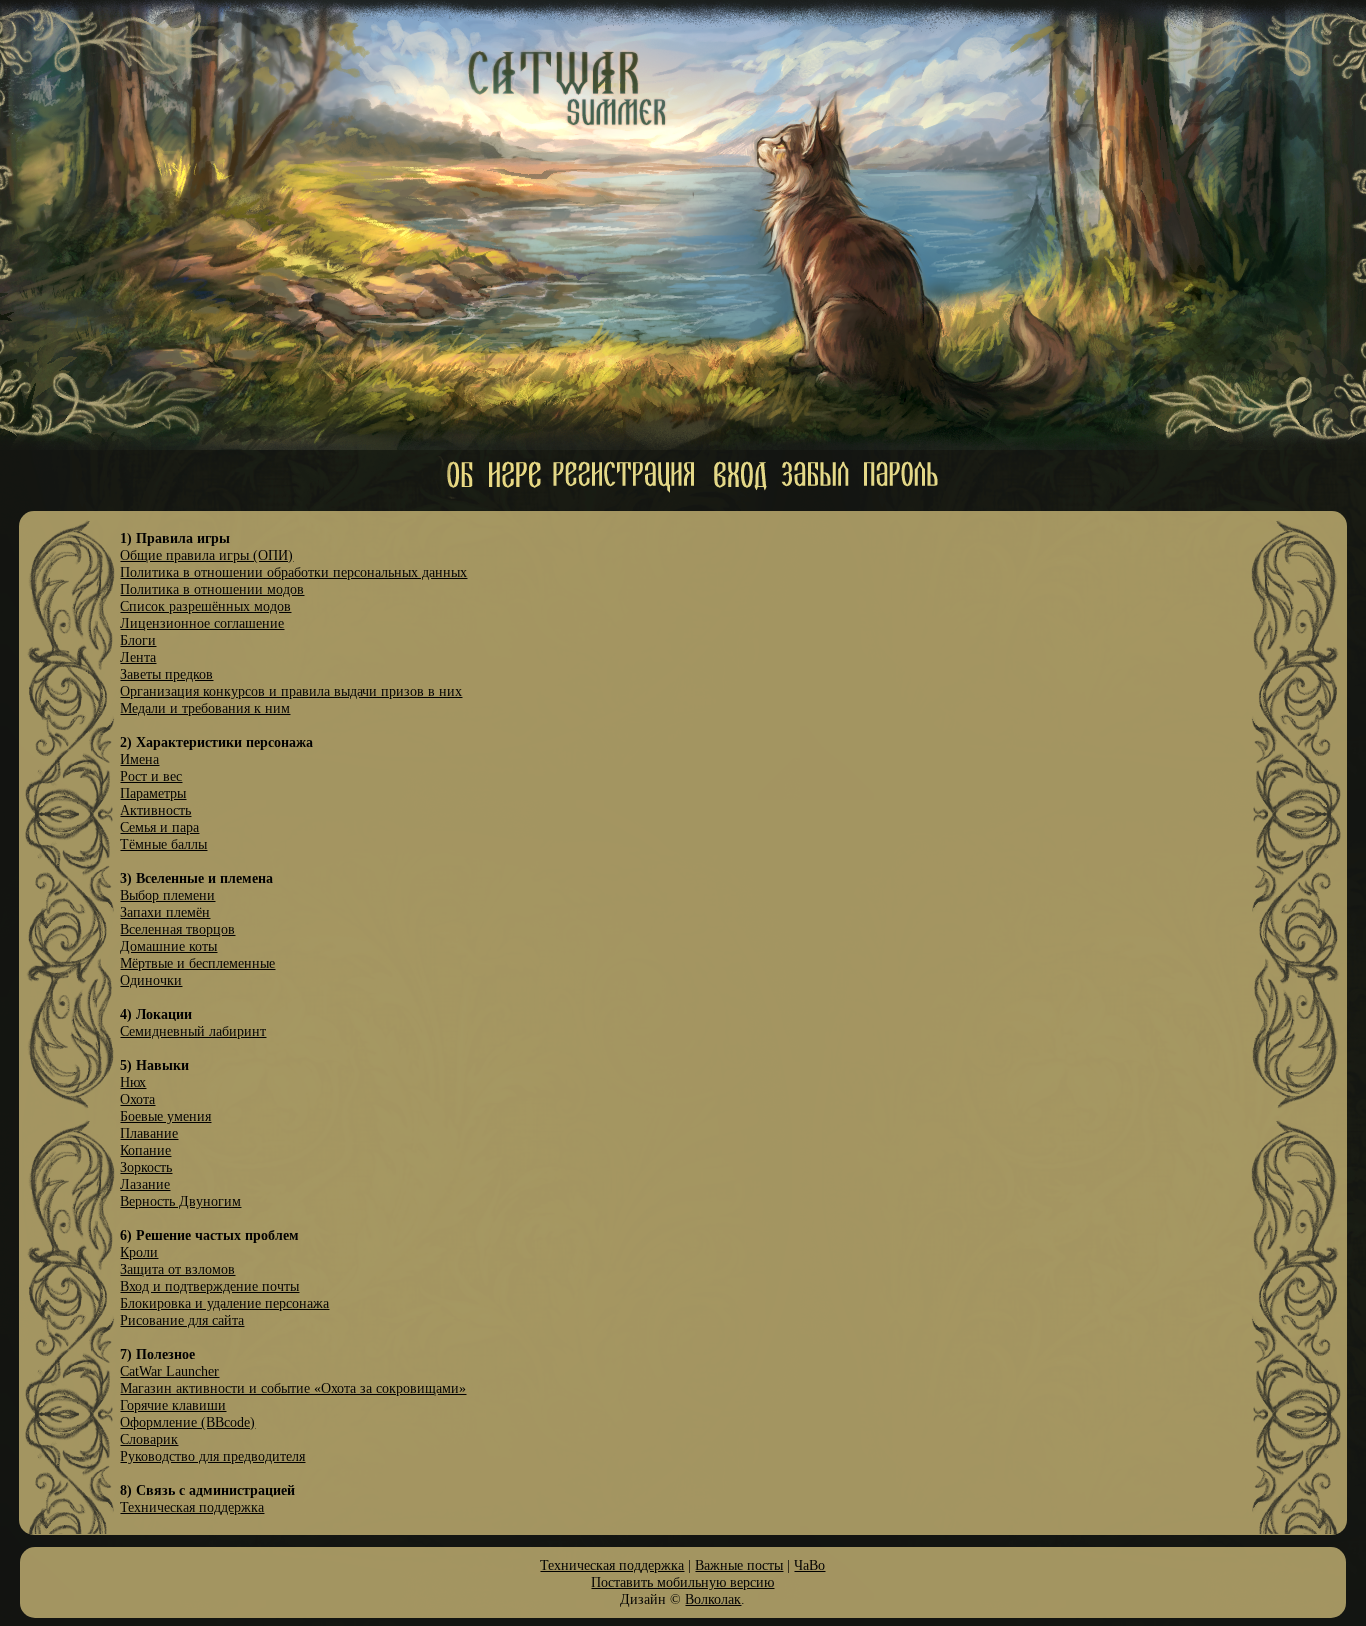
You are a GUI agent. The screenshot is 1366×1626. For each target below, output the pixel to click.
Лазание (145, 1184)
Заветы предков (166, 674)
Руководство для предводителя (212, 1456)
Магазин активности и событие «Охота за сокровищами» (293, 1388)
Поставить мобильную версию (682, 1582)
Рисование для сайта (182, 1320)
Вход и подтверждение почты (209, 1286)
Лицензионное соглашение (202, 623)
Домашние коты (168, 946)
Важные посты (739, 1565)
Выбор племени (167, 895)
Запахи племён (165, 912)
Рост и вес (151, 776)
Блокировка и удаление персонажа (224, 1303)
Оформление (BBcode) (187, 1422)
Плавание (149, 1133)
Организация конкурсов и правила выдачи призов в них (291, 691)
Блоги (138, 640)
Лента (138, 657)
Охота (137, 1099)
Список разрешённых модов (205, 606)
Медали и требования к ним (205, 708)
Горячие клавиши (173, 1405)
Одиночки (151, 980)
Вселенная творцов (177, 929)
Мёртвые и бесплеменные (197, 963)
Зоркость (146, 1167)
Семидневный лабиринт (193, 1031)
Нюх (133, 1082)
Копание (145, 1150)
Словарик (149, 1439)
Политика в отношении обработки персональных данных (293, 572)
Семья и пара (159, 827)
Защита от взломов (177, 1269)
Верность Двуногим (180, 1201)
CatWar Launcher (169, 1371)
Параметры (153, 793)
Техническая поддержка (192, 1507)
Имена (139, 759)
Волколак (713, 1599)
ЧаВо (809, 1565)
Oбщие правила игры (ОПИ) (206, 555)
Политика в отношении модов (212, 589)
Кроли (139, 1252)
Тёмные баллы (163, 844)
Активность (155, 810)
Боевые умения (165, 1116)
